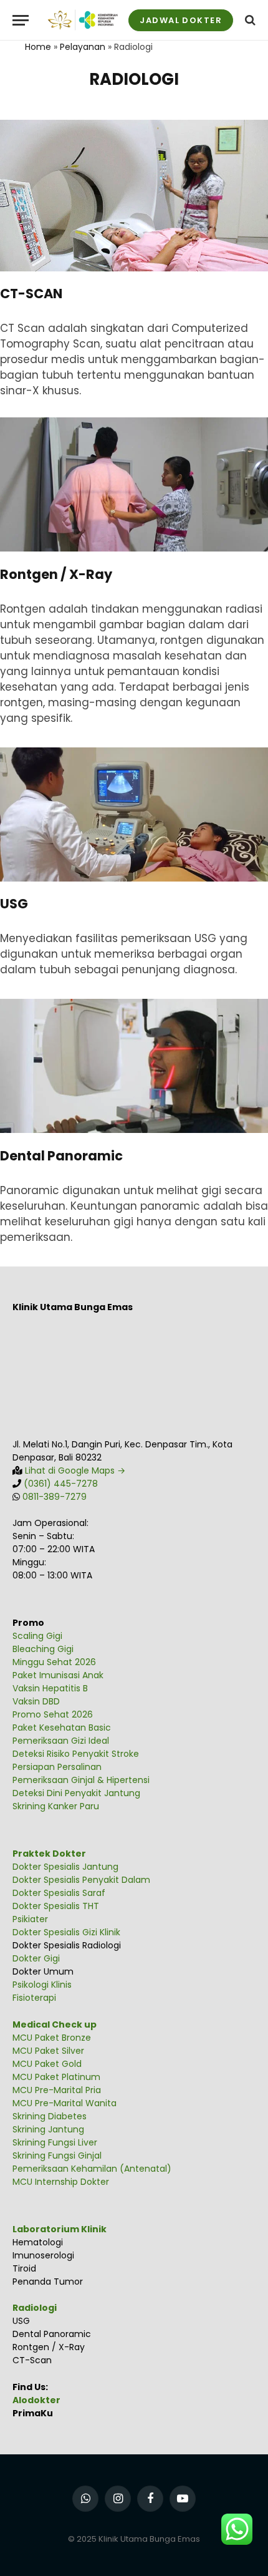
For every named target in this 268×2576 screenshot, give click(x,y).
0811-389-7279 (55, 1497)
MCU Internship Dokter (61, 2182)
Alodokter (36, 2400)
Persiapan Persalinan (57, 1767)
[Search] (249, 20)
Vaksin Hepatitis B (50, 1688)
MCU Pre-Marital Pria (57, 2090)
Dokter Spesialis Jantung (65, 1867)
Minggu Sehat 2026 (54, 1662)
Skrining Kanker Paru (56, 1806)
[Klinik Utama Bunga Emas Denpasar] (83, 20)
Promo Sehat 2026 (53, 1714)
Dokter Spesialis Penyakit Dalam (81, 1880)
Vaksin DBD (36, 1701)
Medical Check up (55, 2024)
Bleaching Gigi (43, 1649)
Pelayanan (83, 47)
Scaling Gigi (37, 1636)
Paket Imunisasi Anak (58, 1675)
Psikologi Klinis (42, 1985)
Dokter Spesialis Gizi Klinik (66, 1932)
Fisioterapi (34, 1998)
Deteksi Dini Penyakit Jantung (76, 1793)
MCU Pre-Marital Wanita (65, 2103)
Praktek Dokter (49, 1854)
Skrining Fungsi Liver (55, 2142)
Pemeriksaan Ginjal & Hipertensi (81, 1780)
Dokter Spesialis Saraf (59, 1893)
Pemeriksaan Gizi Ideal (61, 1741)
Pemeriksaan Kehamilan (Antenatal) (92, 2169)
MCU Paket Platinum (56, 2077)
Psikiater (30, 1919)
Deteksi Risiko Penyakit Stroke (76, 1754)
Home (38, 47)
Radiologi (35, 2308)
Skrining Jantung (48, 2129)
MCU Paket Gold (47, 2064)
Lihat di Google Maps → (74, 1470)
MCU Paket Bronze (52, 2038)
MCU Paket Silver (48, 2051)
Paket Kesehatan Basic (62, 1728)
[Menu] (21, 20)
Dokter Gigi (36, 1958)
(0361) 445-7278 (61, 1484)
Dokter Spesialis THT (56, 1906)
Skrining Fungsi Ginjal (57, 2156)
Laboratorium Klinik (60, 2229)
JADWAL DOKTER (181, 20)
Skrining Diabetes (50, 2116)
